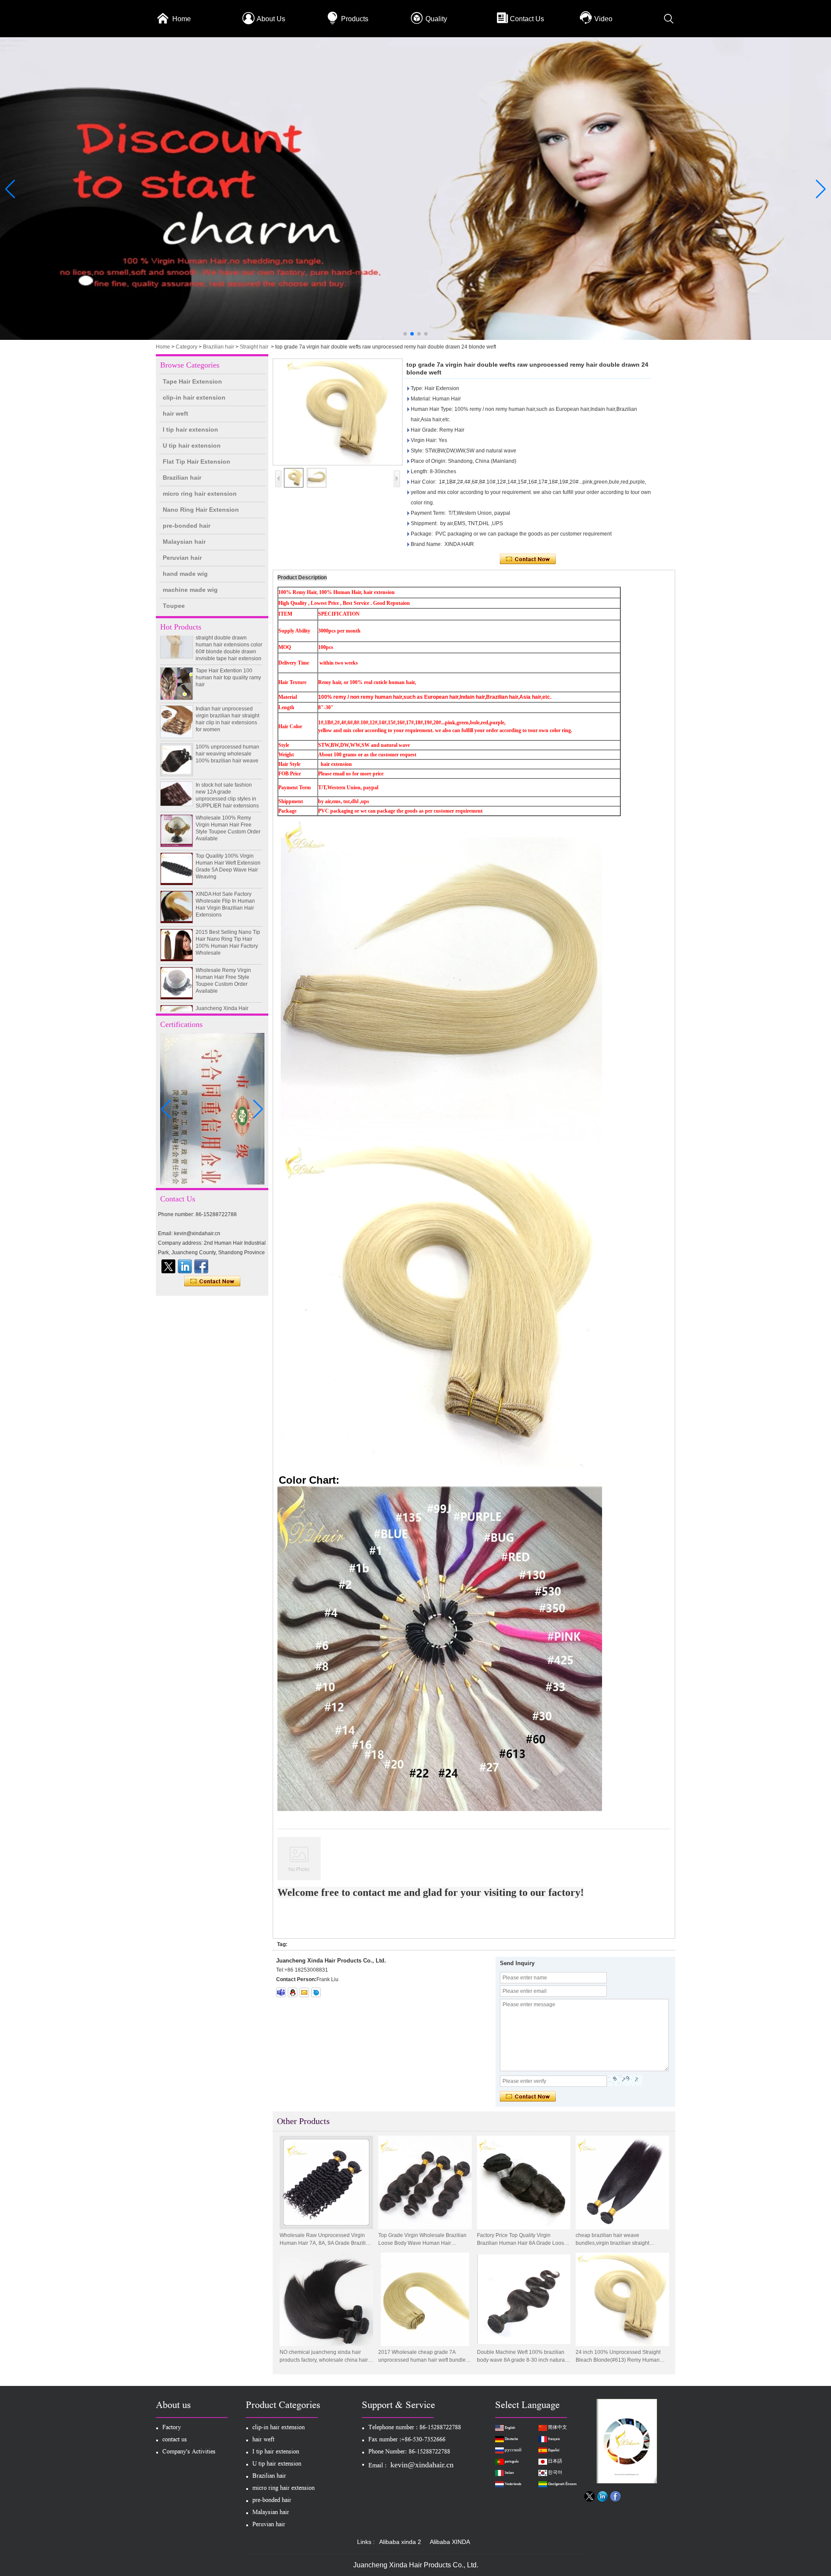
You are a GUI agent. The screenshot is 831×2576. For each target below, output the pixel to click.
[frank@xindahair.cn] (304, 1992)
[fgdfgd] (201, 1266)
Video (603, 19)
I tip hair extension (190, 429)
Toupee (174, 606)
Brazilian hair (219, 347)
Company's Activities (189, 2452)
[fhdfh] (185, 1266)
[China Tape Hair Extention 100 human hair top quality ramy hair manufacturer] (177, 651)
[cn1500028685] (316, 1992)
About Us (271, 19)
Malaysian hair (184, 542)
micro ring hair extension (200, 494)
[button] (405, 334)
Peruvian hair (182, 558)
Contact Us (527, 19)
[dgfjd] (168, 1266)
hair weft (176, 413)
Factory (172, 2428)
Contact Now (212, 1282)
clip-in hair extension (194, 397)
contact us (175, 2440)
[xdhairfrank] (281, 1992)
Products (355, 19)
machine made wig (190, 590)
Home (182, 19)
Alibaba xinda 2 (400, 2542)
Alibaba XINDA (450, 2542)
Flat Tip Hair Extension (196, 462)
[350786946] (293, 1992)
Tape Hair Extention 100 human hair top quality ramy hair (228, 645)
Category (187, 347)
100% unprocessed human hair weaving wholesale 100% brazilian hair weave (227, 721)
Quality (436, 19)
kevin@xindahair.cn (422, 2465)
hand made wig (185, 574)
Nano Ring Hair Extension (201, 510)
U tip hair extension (192, 445)
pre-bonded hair (187, 526)
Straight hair (254, 347)
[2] (415, 338)
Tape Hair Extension (192, 381)
